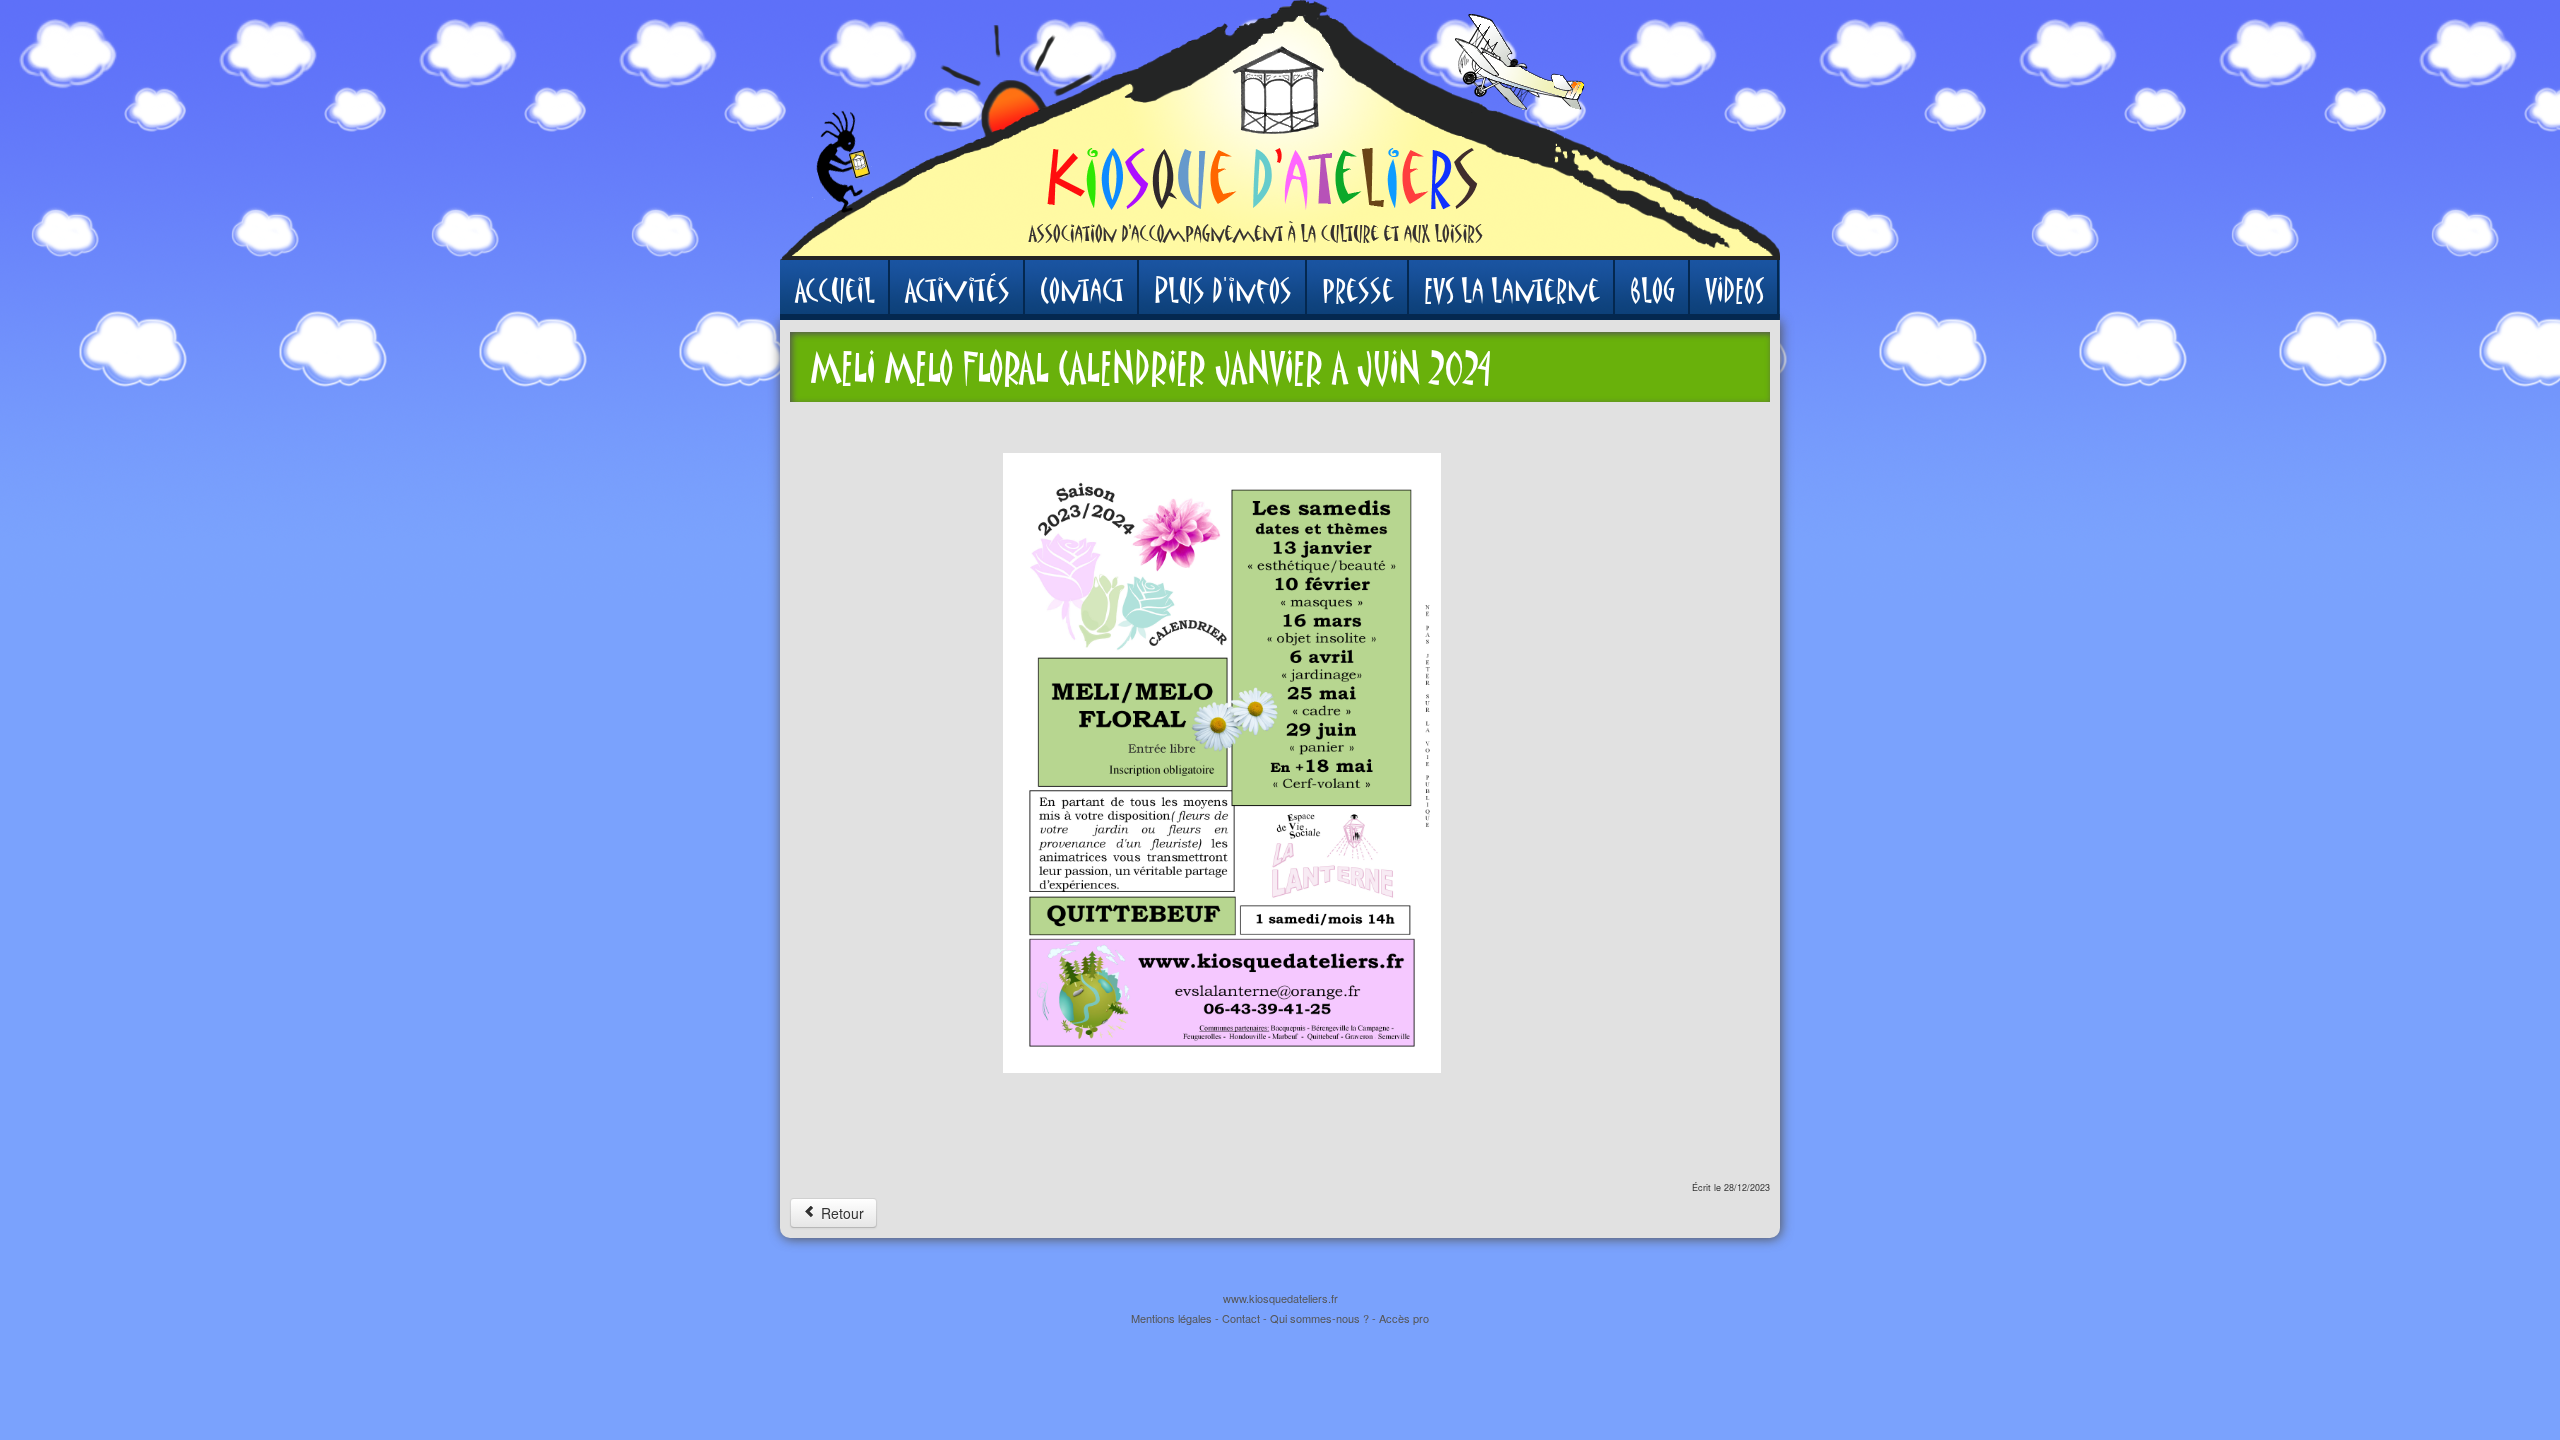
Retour (840, 1213)
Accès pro (1404, 1318)
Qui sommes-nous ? (1319, 1318)
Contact (1241, 1318)
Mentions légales (1171, 1318)
